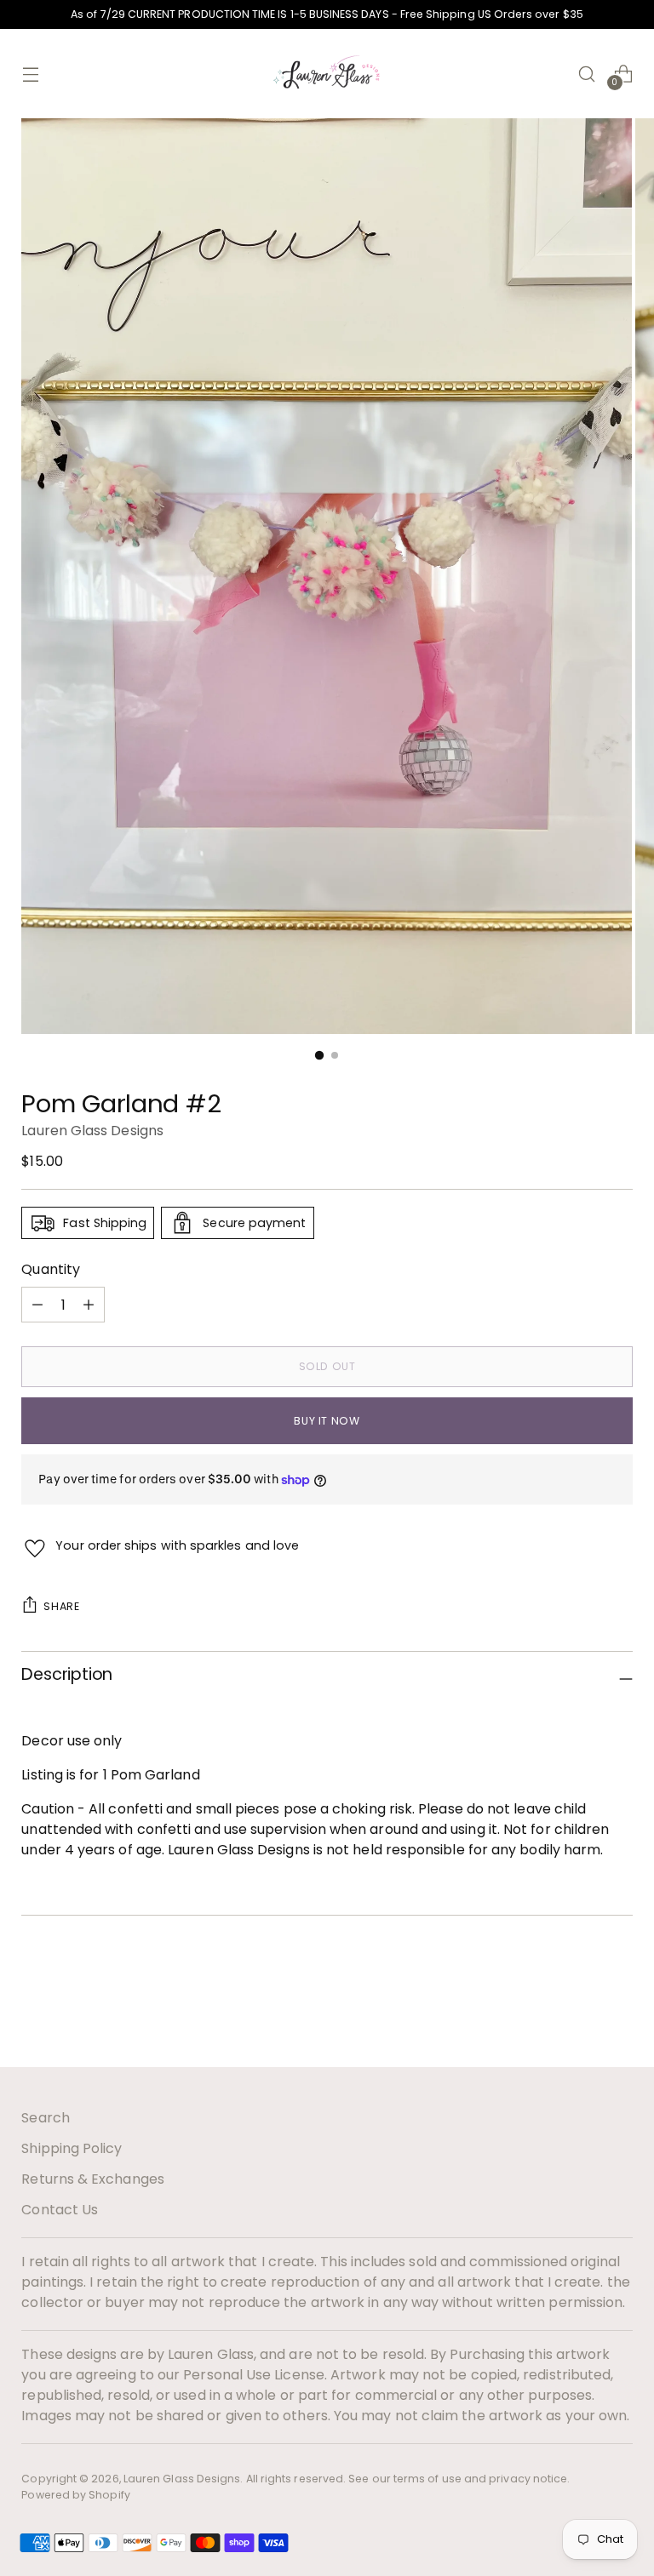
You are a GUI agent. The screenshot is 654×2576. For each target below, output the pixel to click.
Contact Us (60, 2210)
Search (45, 2118)
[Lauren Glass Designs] (327, 74)
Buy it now (327, 1421)
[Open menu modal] (30, 74)
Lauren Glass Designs (92, 1131)
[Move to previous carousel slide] (579, 2009)
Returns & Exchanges (93, 2179)
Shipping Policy (72, 2148)
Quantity (51, 1269)
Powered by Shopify (75, 2495)
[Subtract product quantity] (89, 1305)
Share (61, 1606)
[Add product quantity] (37, 1305)
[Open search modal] (587, 74)
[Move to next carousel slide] (618, 2008)
